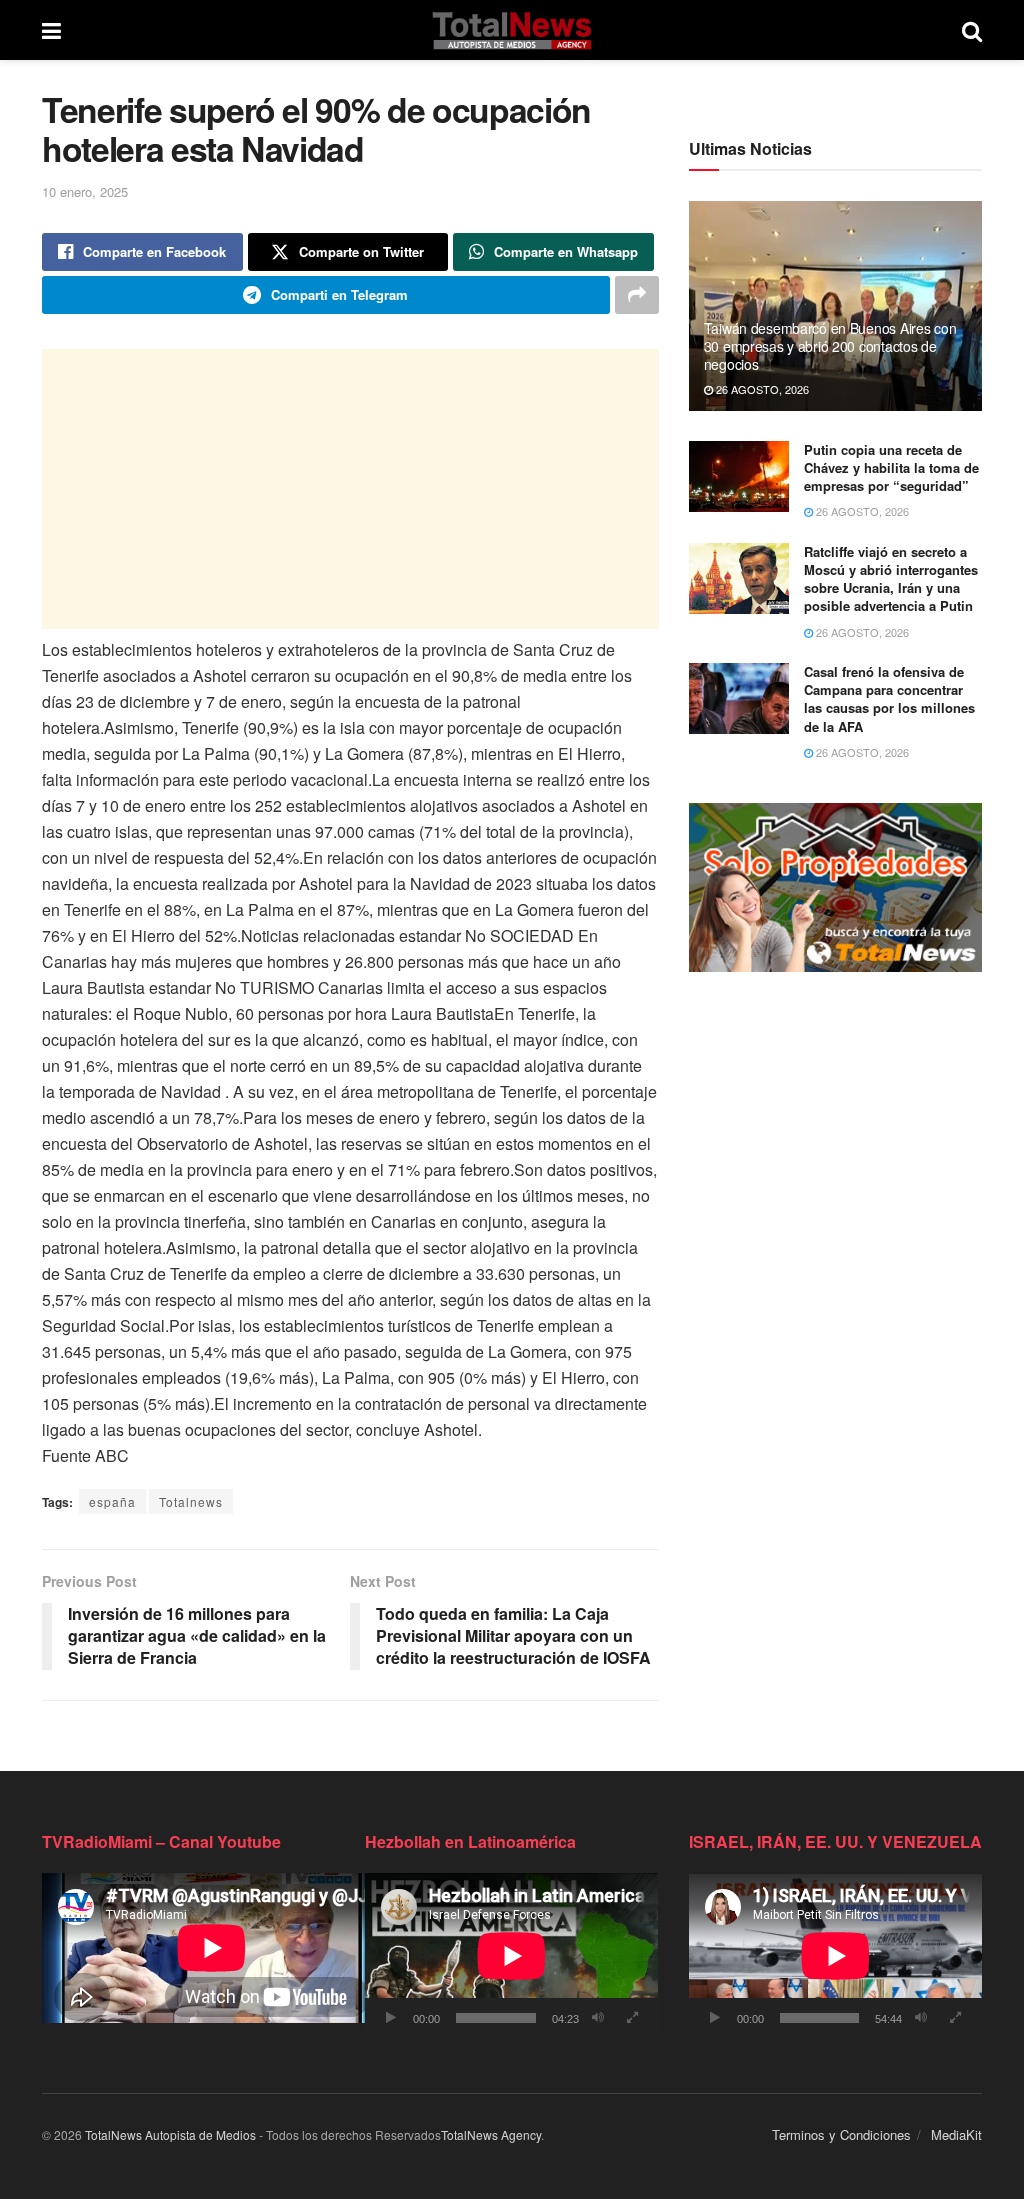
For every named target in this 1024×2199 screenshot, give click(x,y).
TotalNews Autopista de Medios (170, 2134)
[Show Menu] (51, 30)
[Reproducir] (391, 2018)
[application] (511, 1955)
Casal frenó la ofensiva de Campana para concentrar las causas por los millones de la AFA (889, 699)
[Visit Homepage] (511, 30)
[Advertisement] (350, 489)
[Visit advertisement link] (835, 887)
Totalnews (191, 1501)
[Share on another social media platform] (637, 295)
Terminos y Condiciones (841, 2134)
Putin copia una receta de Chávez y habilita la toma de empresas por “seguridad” (891, 467)
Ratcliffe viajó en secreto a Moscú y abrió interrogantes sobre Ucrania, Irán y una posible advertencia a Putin (891, 579)
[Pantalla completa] (633, 2018)
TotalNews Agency (491, 2134)
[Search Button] (972, 30)
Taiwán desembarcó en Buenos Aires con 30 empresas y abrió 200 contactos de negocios (830, 346)
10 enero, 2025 (85, 191)
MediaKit (956, 2134)
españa (112, 1501)
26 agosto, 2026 (761, 389)
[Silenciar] (598, 2018)
